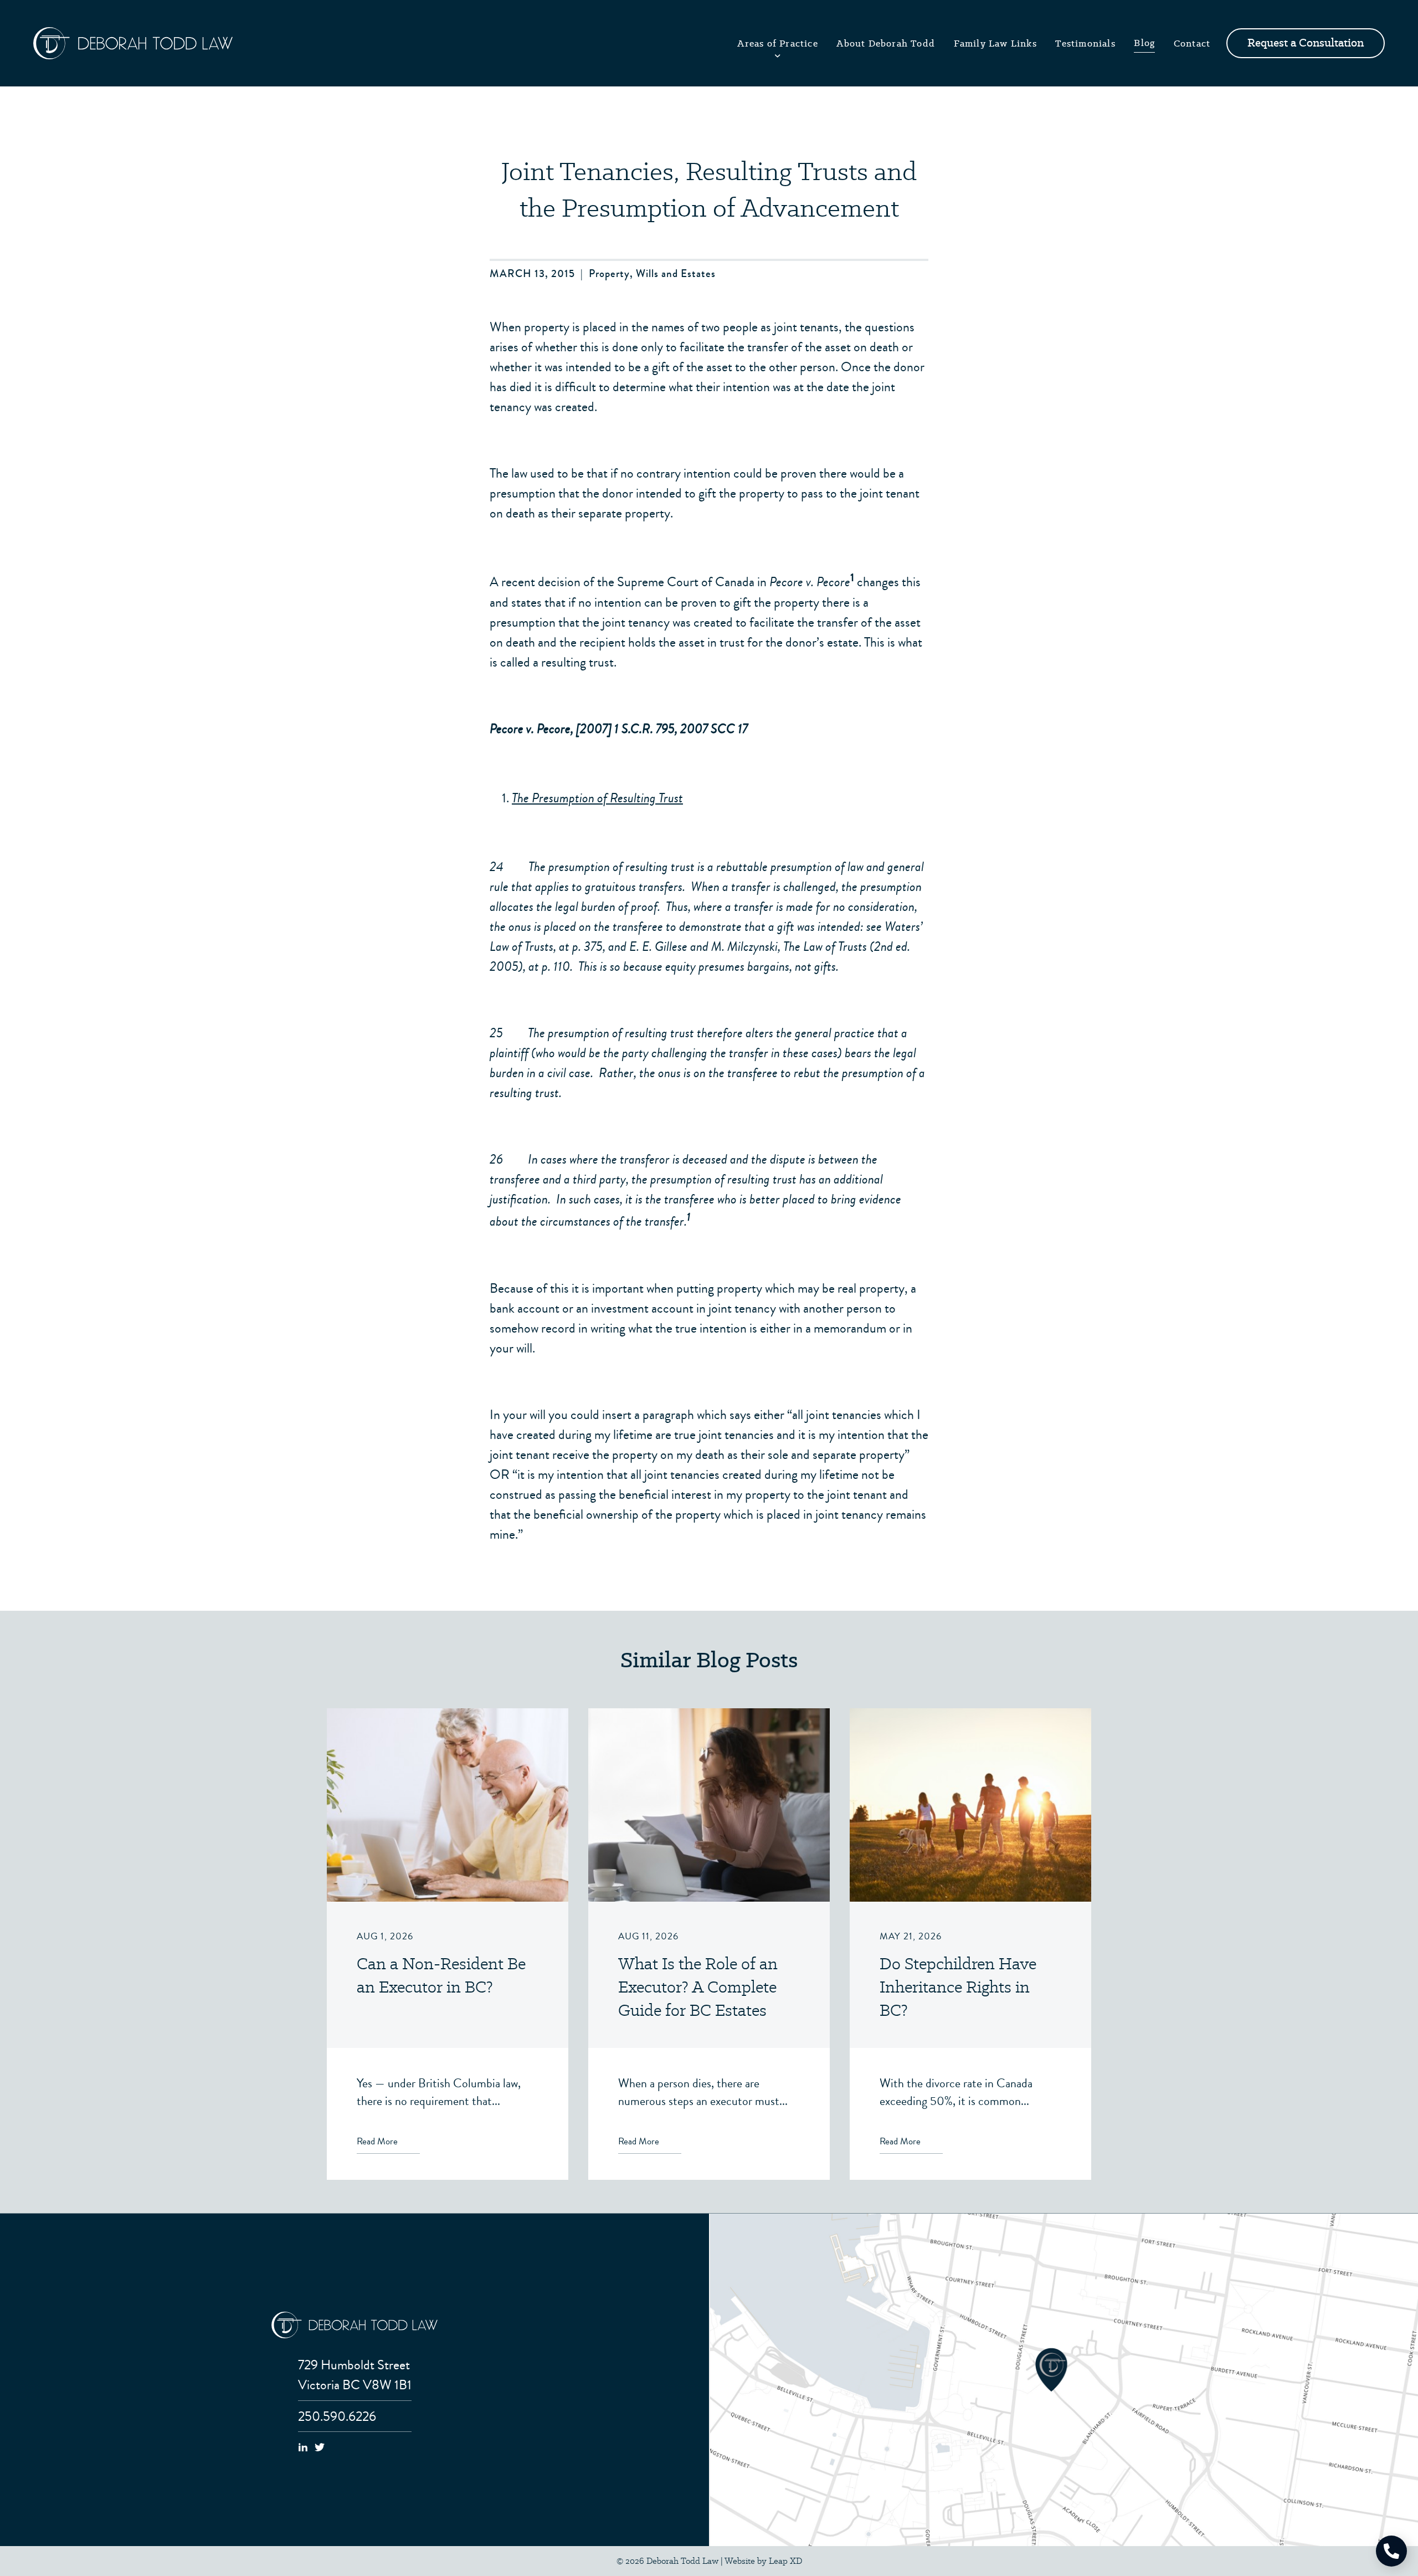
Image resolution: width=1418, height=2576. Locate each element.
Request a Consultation (1306, 43)
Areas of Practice (777, 43)
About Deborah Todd (886, 43)
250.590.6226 (337, 2416)
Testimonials (1085, 43)
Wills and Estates (676, 274)
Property (609, 274)
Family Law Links (995, 43)
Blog (1144, 43)
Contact (1192, 43)
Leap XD (785, 2561)
